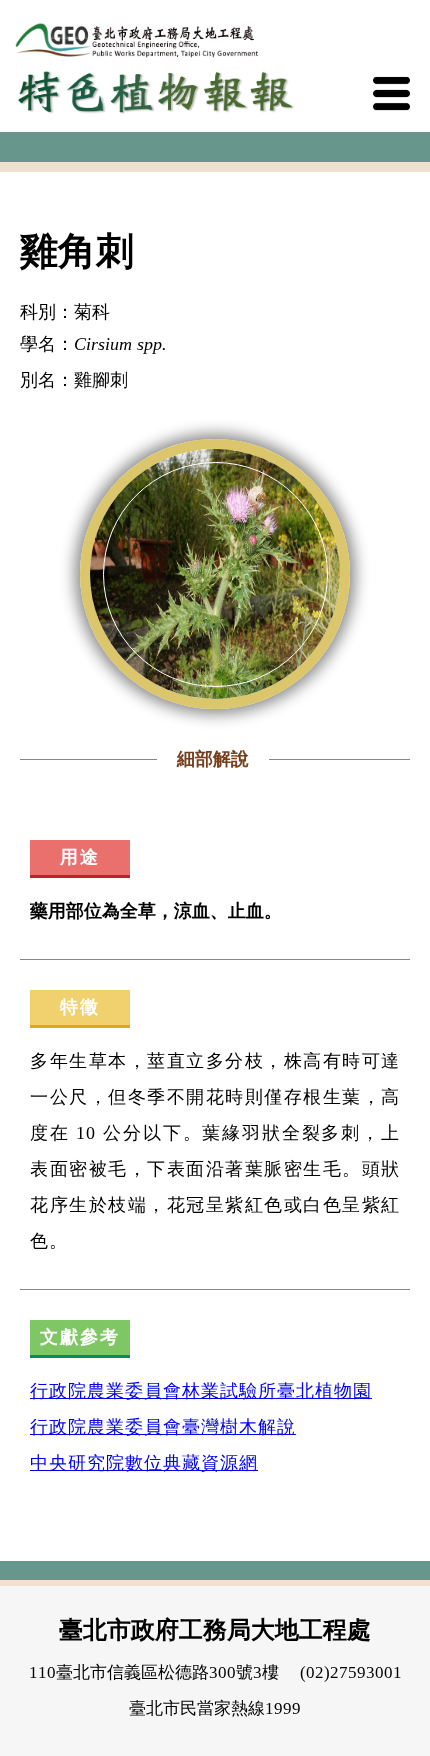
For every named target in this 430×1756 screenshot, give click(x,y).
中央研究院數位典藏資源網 (144, 1463)
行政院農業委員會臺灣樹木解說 (163, 1427)
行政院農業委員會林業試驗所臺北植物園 (201, 1391)
